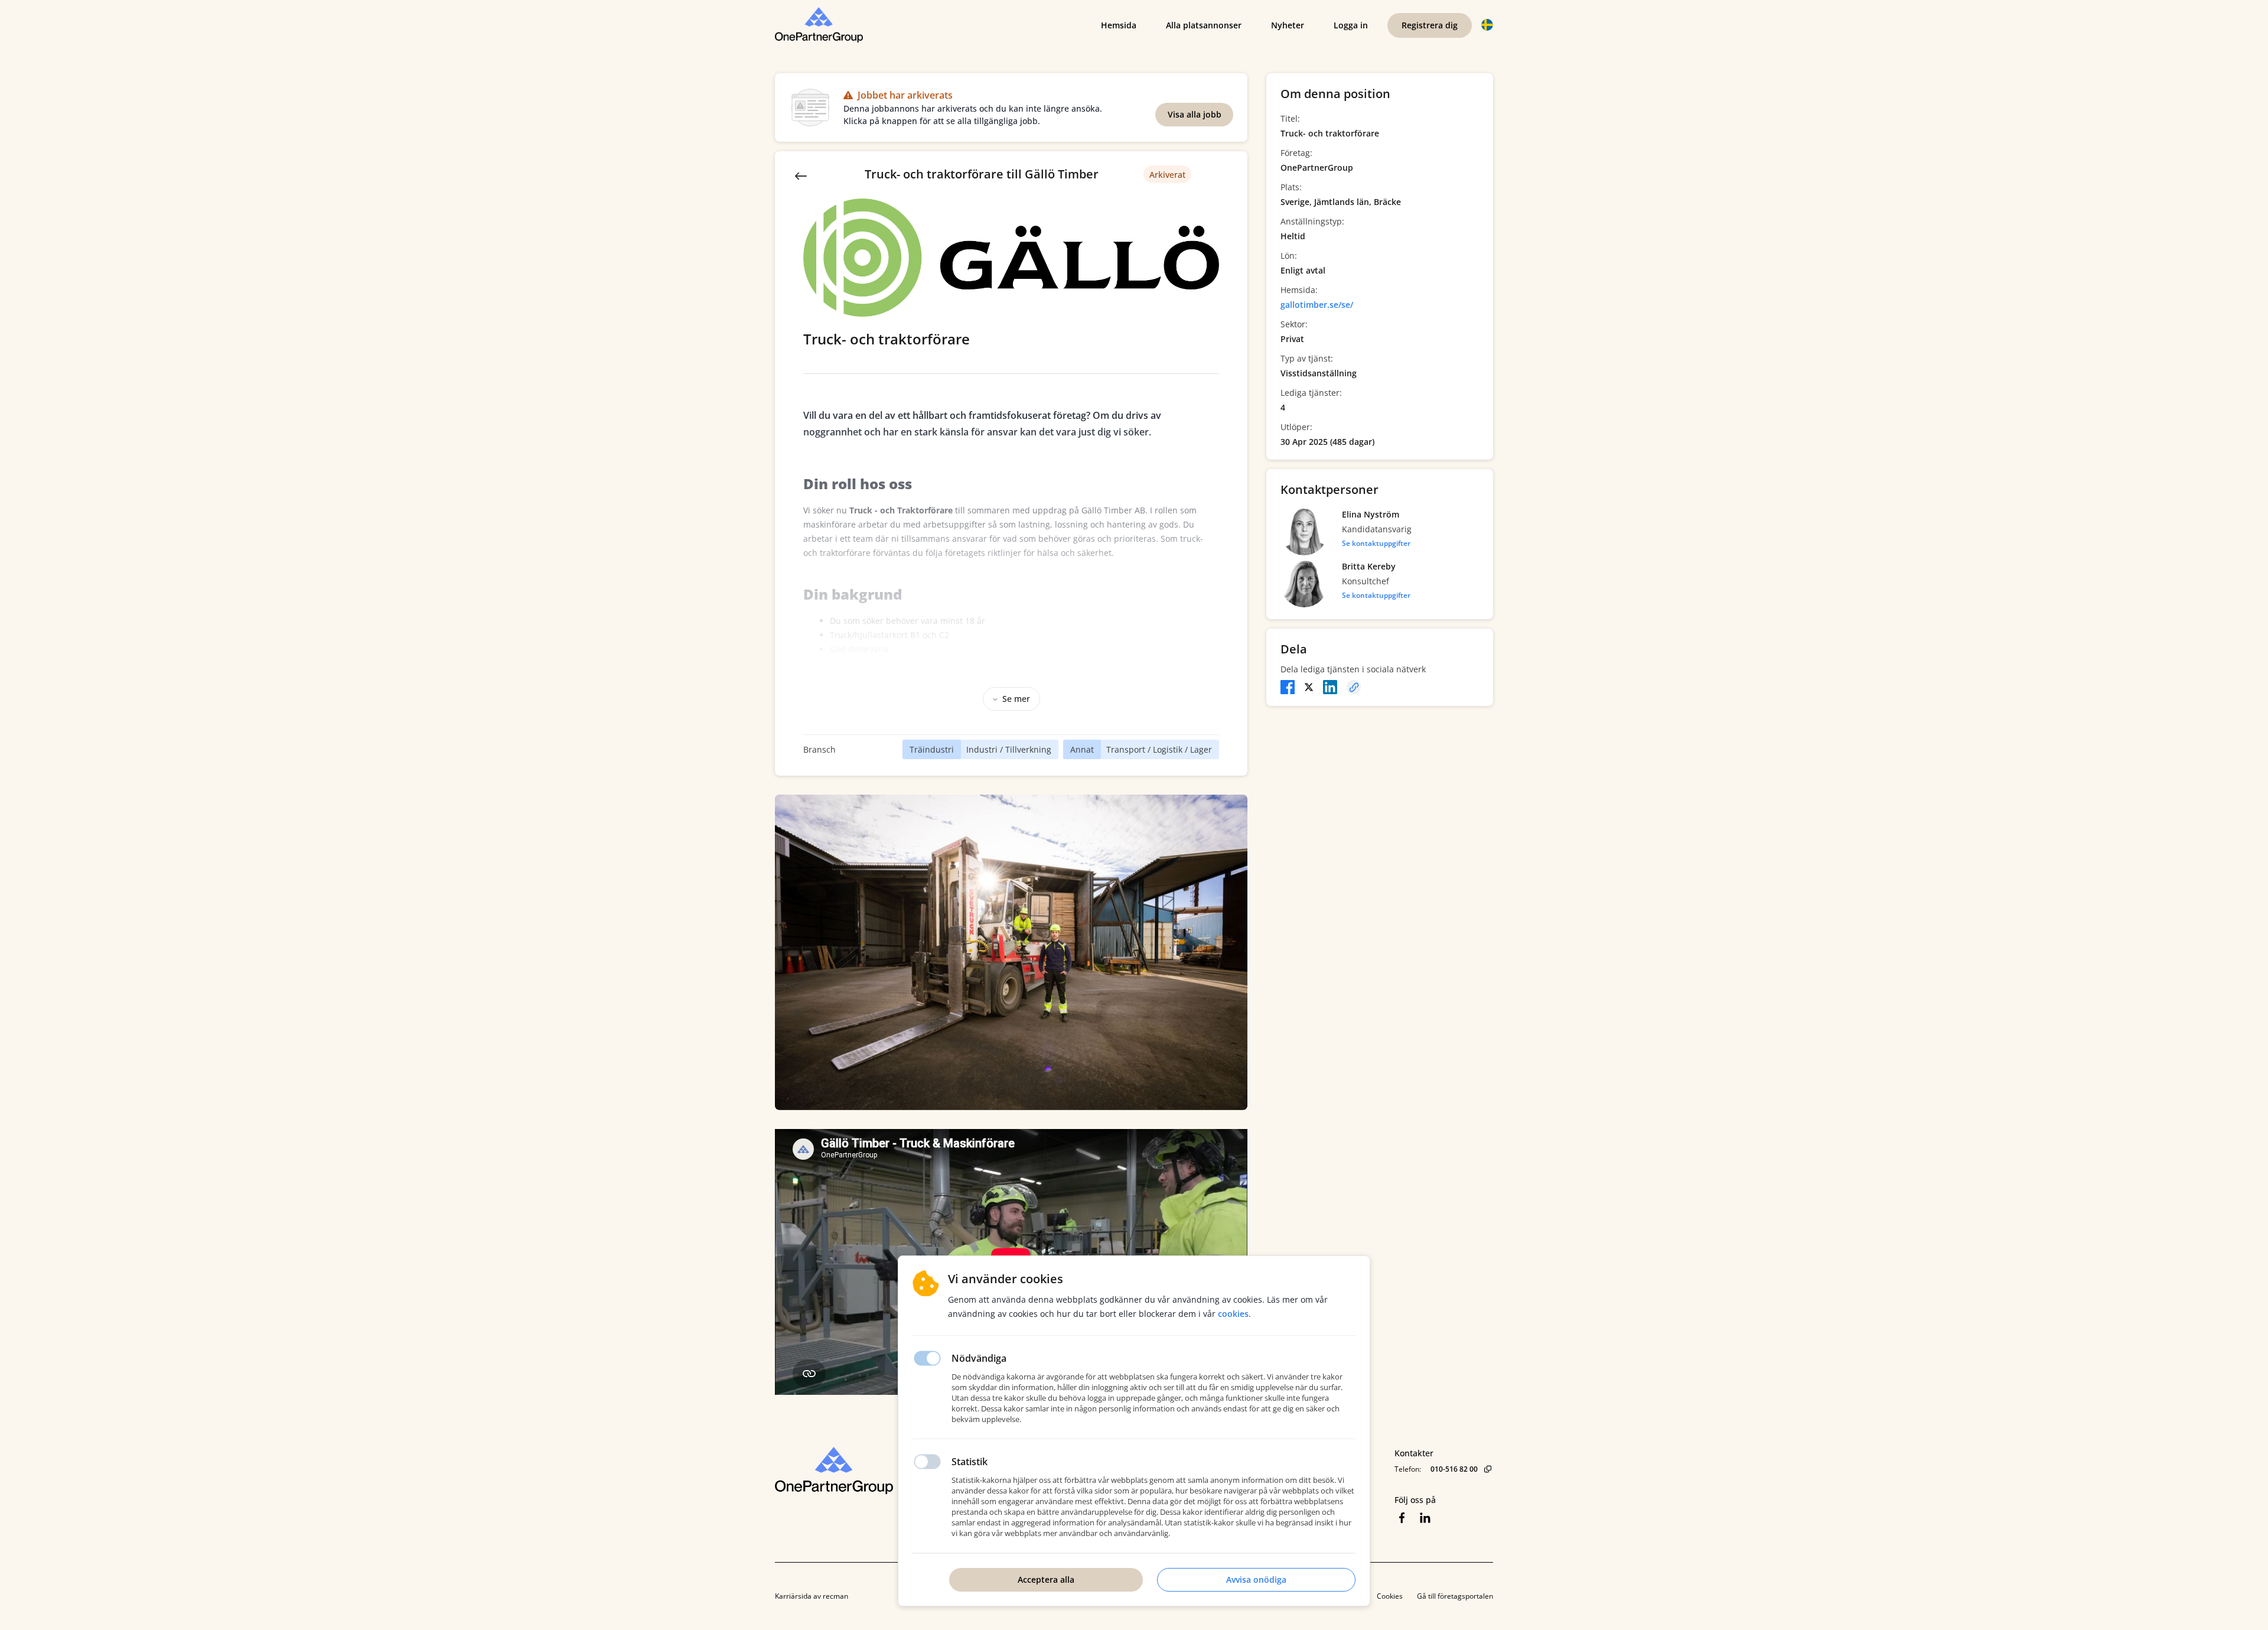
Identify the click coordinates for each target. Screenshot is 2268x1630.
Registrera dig (1430, 25)
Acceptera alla (1046, 1579)
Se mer (1016, 699)
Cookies (1390, 1596)
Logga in (1351, 25)
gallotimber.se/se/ (1317, 305)
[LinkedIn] (1330, 687)
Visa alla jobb (1195, 114)
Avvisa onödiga (1256, 1579)
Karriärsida (793, 1596)
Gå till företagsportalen (1455, 1596)
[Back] (801, 175)
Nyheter (1288, 25)
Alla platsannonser (1204, 25)
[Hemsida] (866, 1470)
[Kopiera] (1354, 687)
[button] (1487, 25)
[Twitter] (1309, 687)
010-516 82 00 (1454, 1469)
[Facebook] (1288, 687)
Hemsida (1119, 25)
